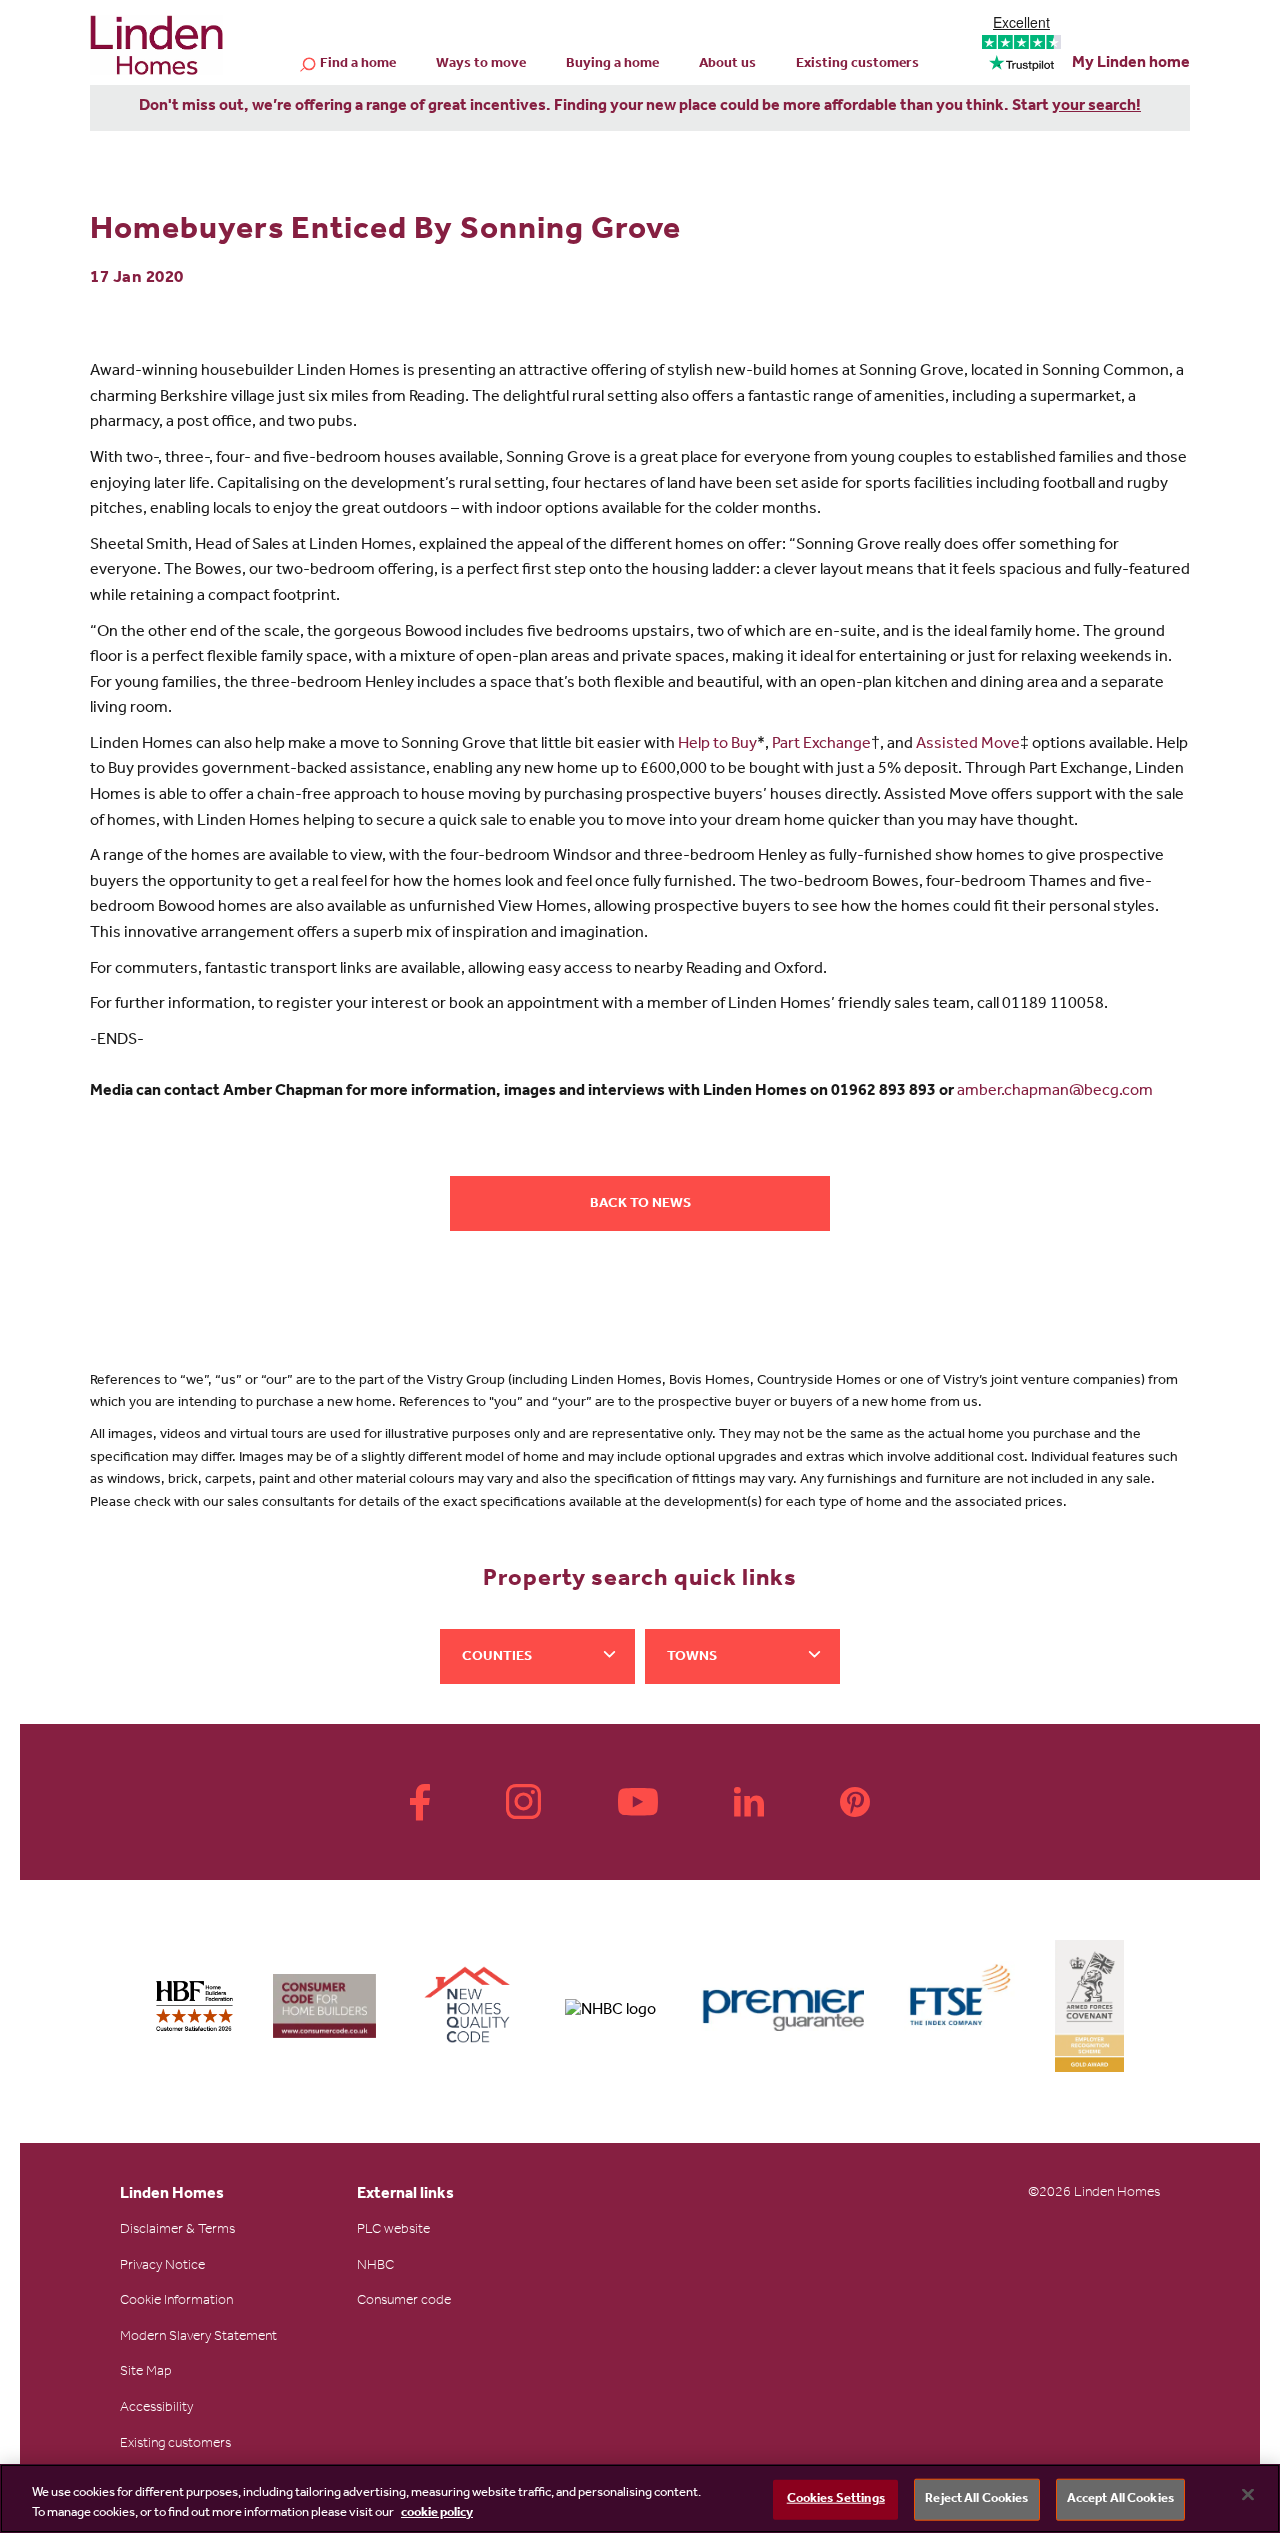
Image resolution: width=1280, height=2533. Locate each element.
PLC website (393, 2231)
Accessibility (156, 2409)
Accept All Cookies (1120, 2499)
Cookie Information (176, 2302)
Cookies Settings (836, 2499)
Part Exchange (821, 745)
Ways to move (481, 65)
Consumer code (404, 2302)
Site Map (146, 2373)
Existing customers (857, 65)
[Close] (1248, 2495)
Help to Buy (717, 745)
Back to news (640, 1205)
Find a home (358, 65)
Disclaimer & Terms (177, 2231)
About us (727, 65)
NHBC (375, 2267)
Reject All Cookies (976, 2499)
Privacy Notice (162, 2267)
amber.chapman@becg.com (1056, 1092)
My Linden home (1131, 64)
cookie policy (437, 2512)
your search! (1096, 107)
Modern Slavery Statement (198, 2338)
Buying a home (612, 65)
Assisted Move (968, 745)
